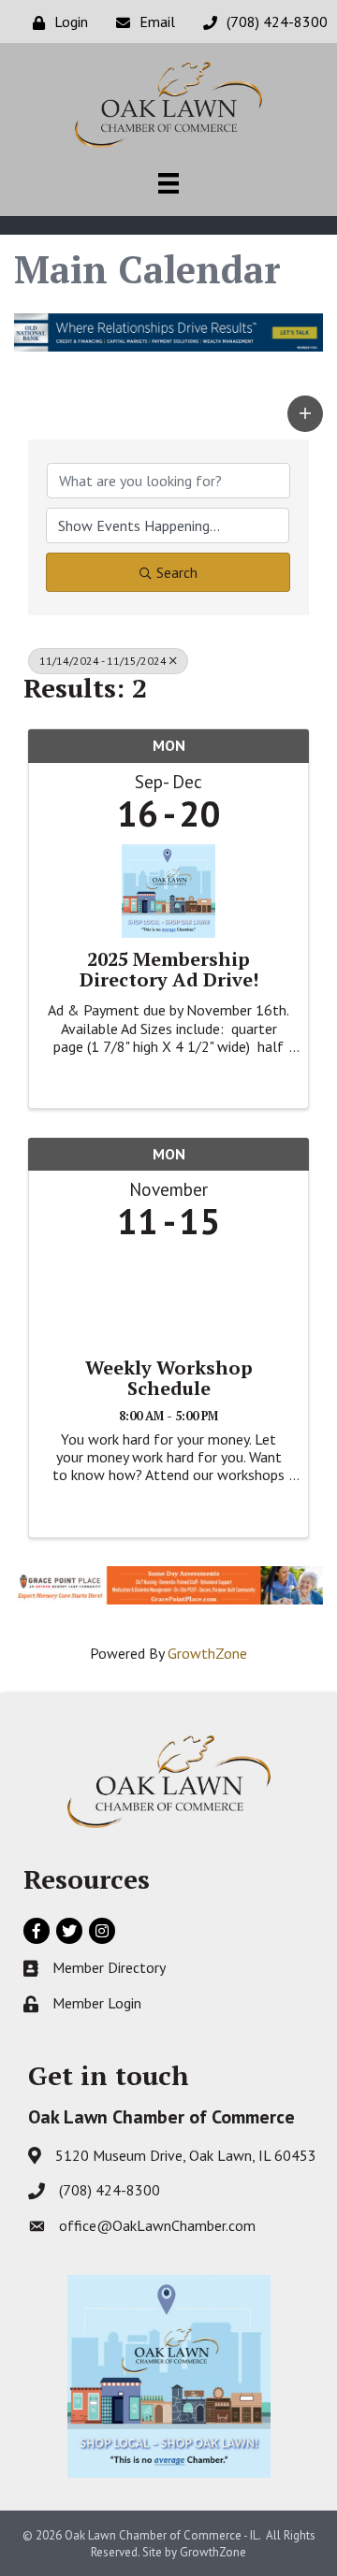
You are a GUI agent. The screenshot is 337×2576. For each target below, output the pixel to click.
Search (177, 572)
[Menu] (168, 183)
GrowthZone (207, 1653)
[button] (305, 414)
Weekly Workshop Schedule (169, 1378)
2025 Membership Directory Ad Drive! (169, 970)
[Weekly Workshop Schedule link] (168, 1295)
